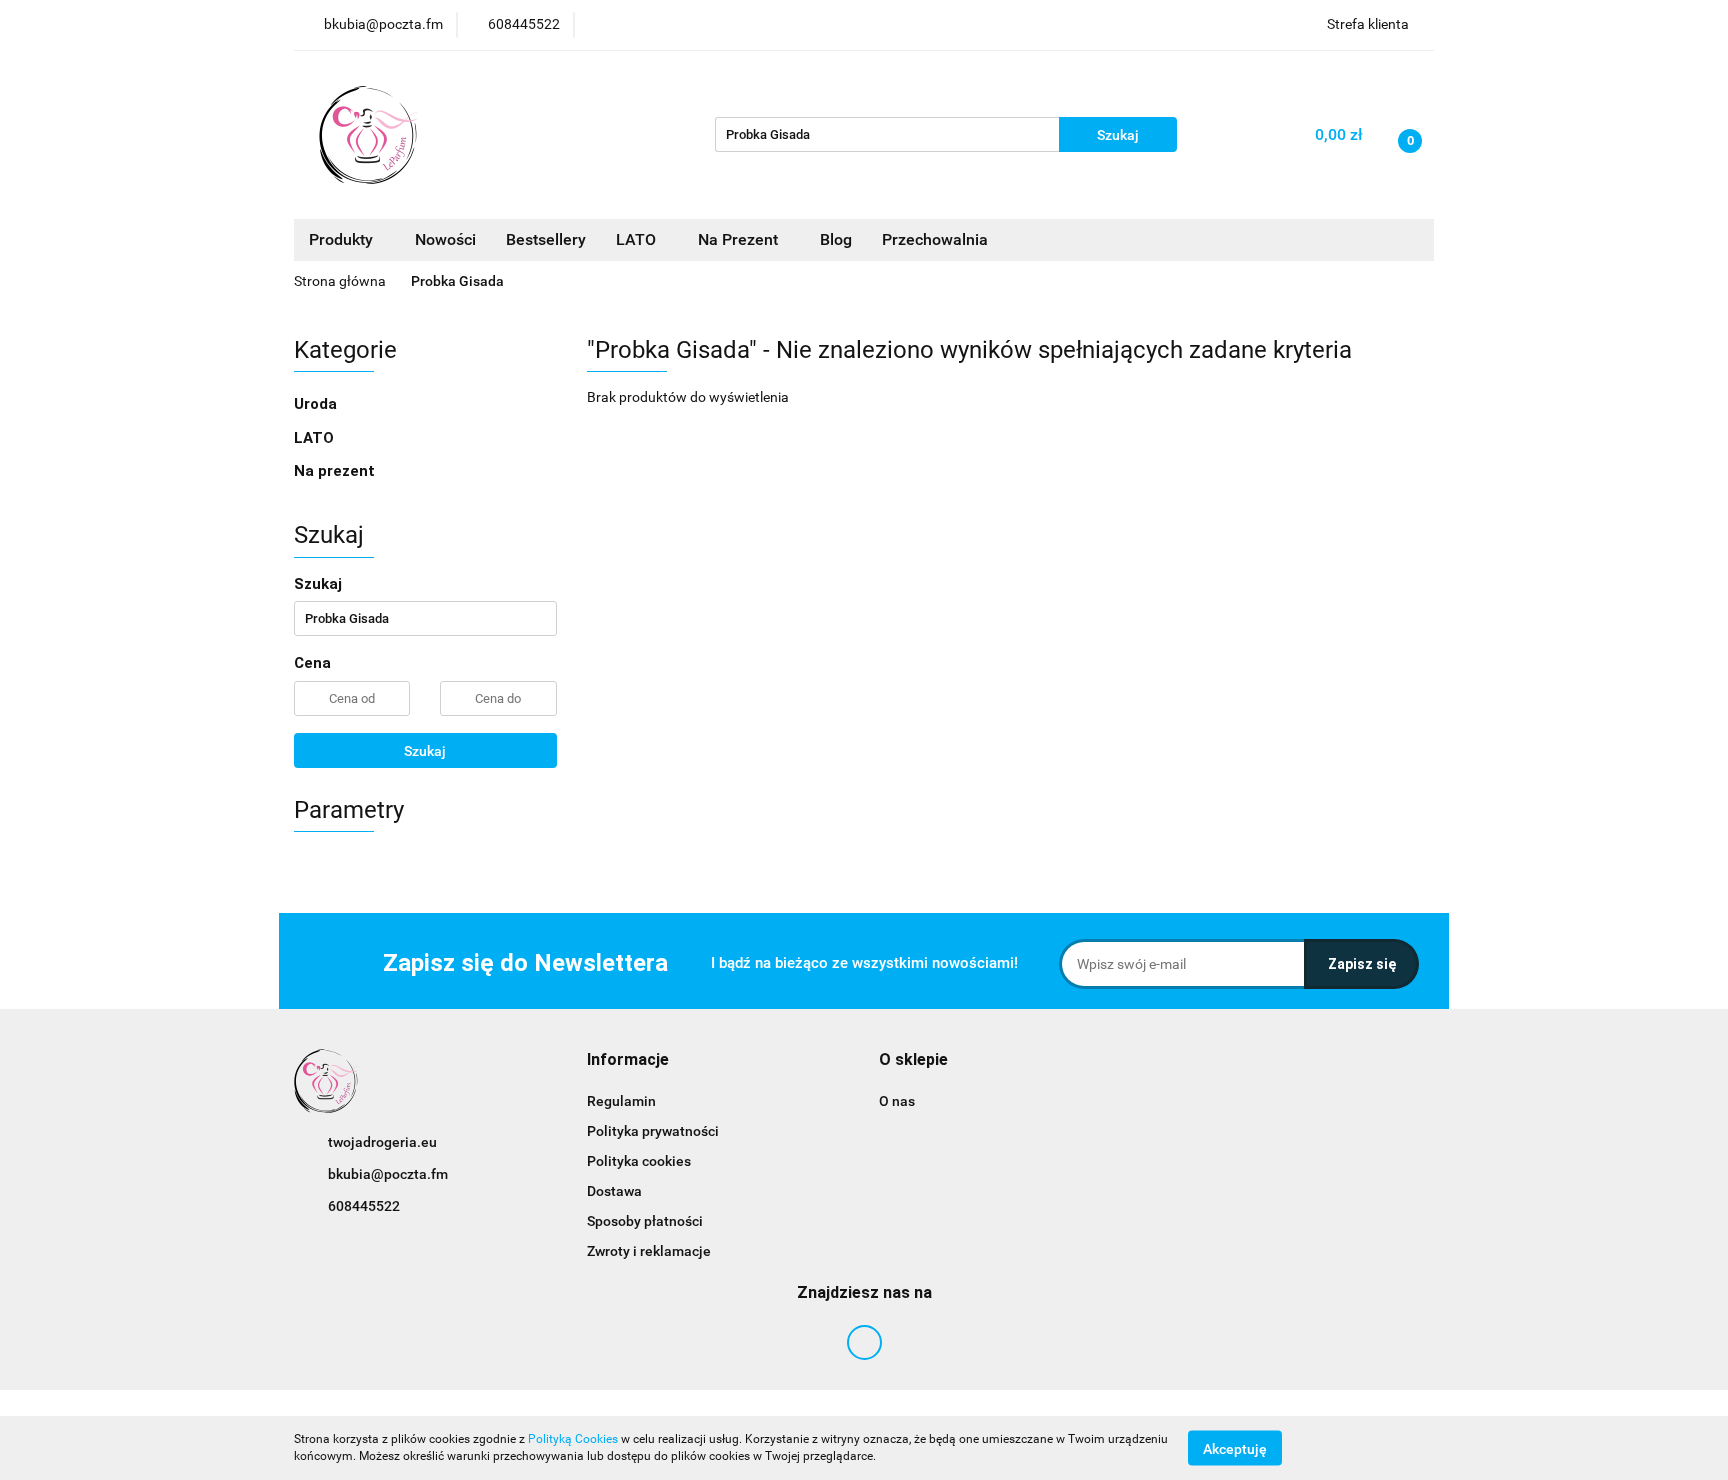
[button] (628, 1060)
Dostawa (614, 1191)
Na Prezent (740, 239)
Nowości (445, 239)
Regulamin (621, 1101)
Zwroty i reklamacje (649, 1251)
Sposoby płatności (645, 1221)
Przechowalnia (935, 239)
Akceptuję (1235, 1448)
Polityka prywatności (653, 1131)
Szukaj (425, 751)
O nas (897, 1101)
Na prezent (334, 471)
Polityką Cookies (573, 1439)
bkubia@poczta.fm (388, 1174)
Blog (836, 239)
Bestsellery (546, 239)
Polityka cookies (639, 1161)
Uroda (317, 404)
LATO (638, 239)
